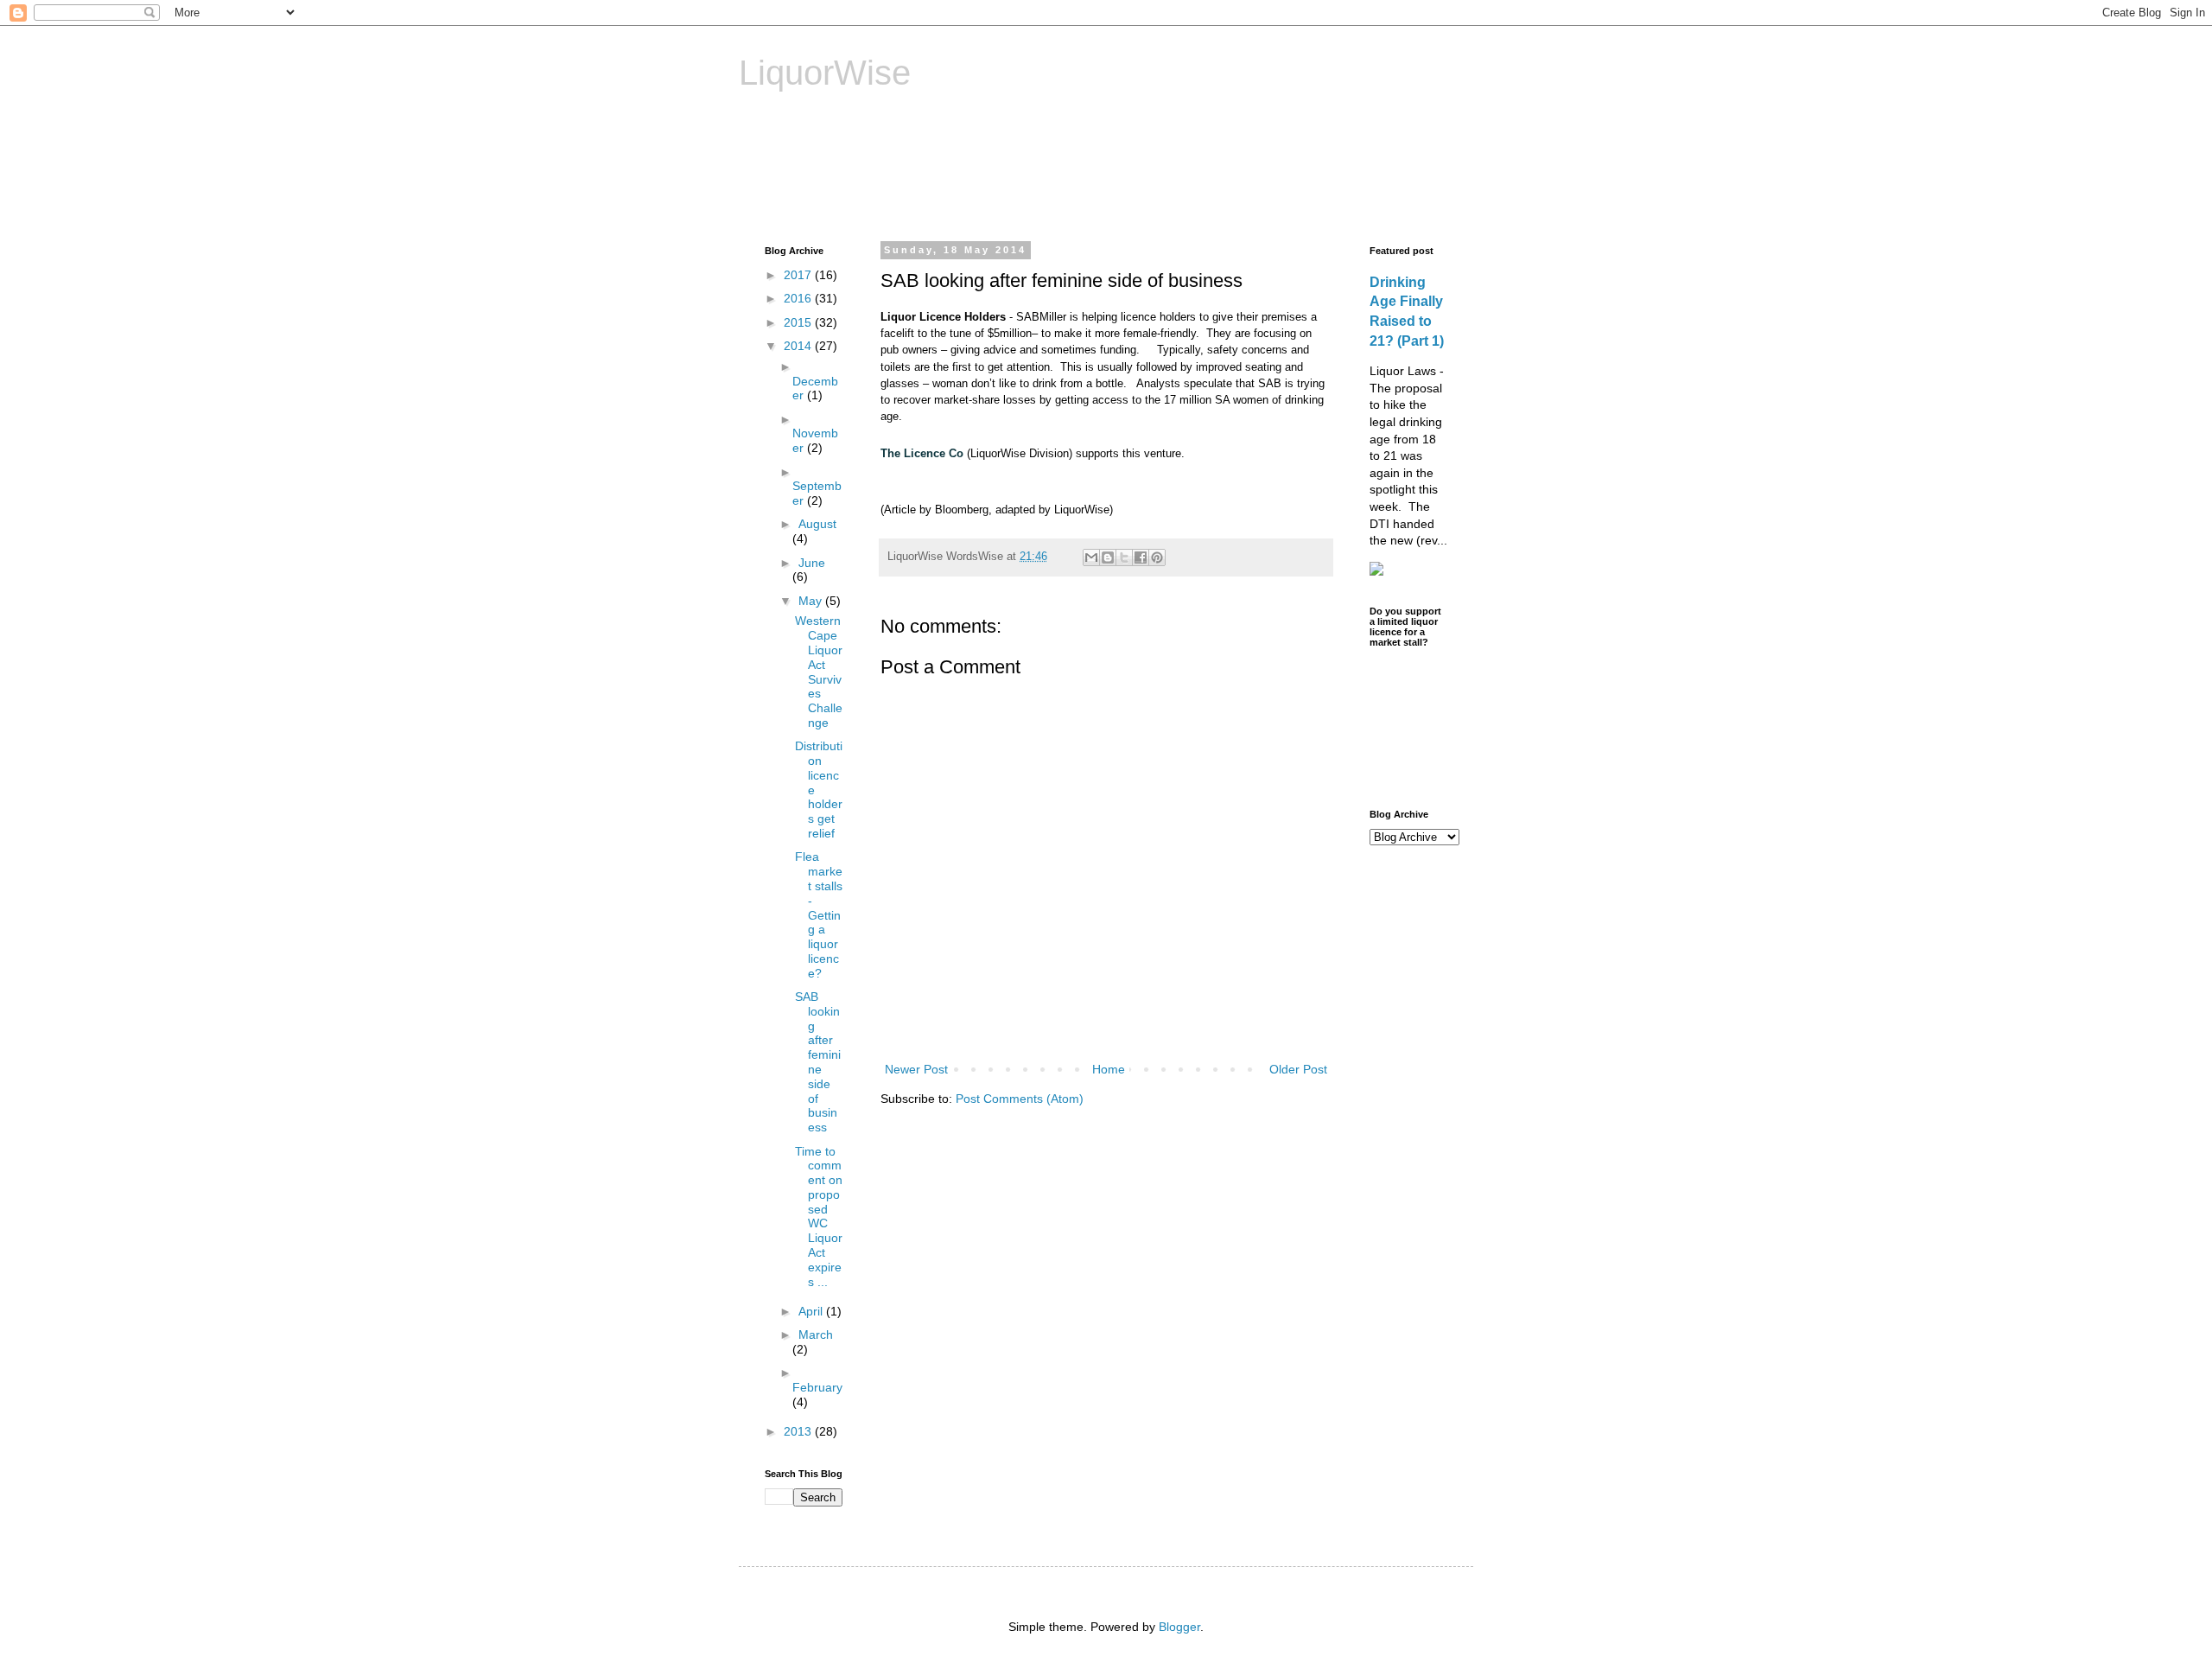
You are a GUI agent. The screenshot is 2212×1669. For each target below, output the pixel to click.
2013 (799, 1431)
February (817, 1387)
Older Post (1298, 1069)
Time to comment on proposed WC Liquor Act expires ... (819, 1217)
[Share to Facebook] (1141, 557)
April (812, 1311)
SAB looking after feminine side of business (818, 1062)
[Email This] (1091, 557)
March (816, 1335)
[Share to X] (1124, 557)
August (817, 524)
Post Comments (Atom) (1020, 1099)
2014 (799, 346)
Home (1109, 1069)
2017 (799, 275)
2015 (799, 322)
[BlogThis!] (1108, 557)
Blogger (1179, 1627)
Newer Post (916, 1069)
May (812, 601)
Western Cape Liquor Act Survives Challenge (819, 672)
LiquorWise (825, 73)
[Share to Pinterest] (1157, 557)
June (812, 563)
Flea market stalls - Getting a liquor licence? (819, 914)
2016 (799, 298)
